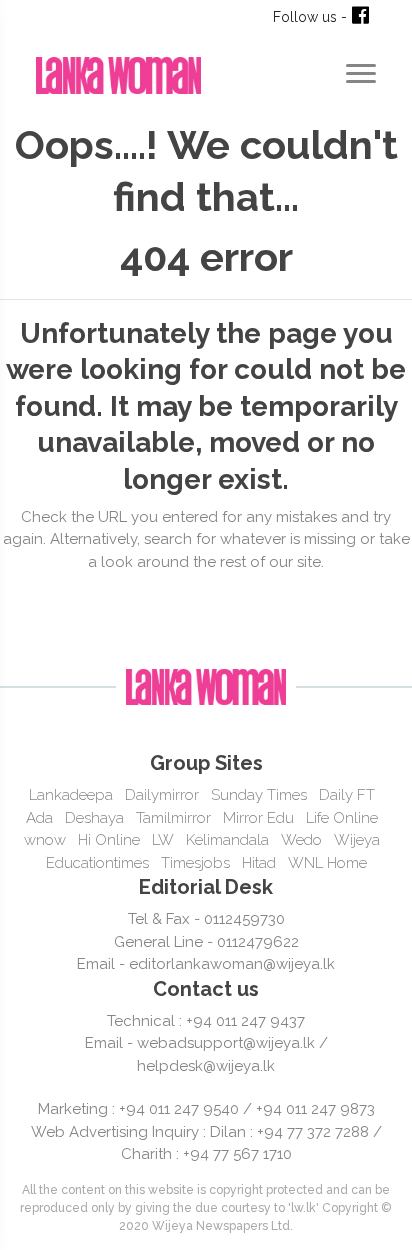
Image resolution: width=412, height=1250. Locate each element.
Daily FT (347, 795)
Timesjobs (195, 863)
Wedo (301, 840)
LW (163, 840)
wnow (45, 840)
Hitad (259, 863)
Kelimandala (227, 840)
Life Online (342, 818)
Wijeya (357, 840)
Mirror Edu (258, 818)
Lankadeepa (71, 795)
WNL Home (327, 863)
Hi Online (109, 840)
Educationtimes (97, 863)
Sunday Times (259, 795)
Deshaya (94, 818)
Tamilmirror (173, 818)
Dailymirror (162, 795)
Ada (39, 818)
